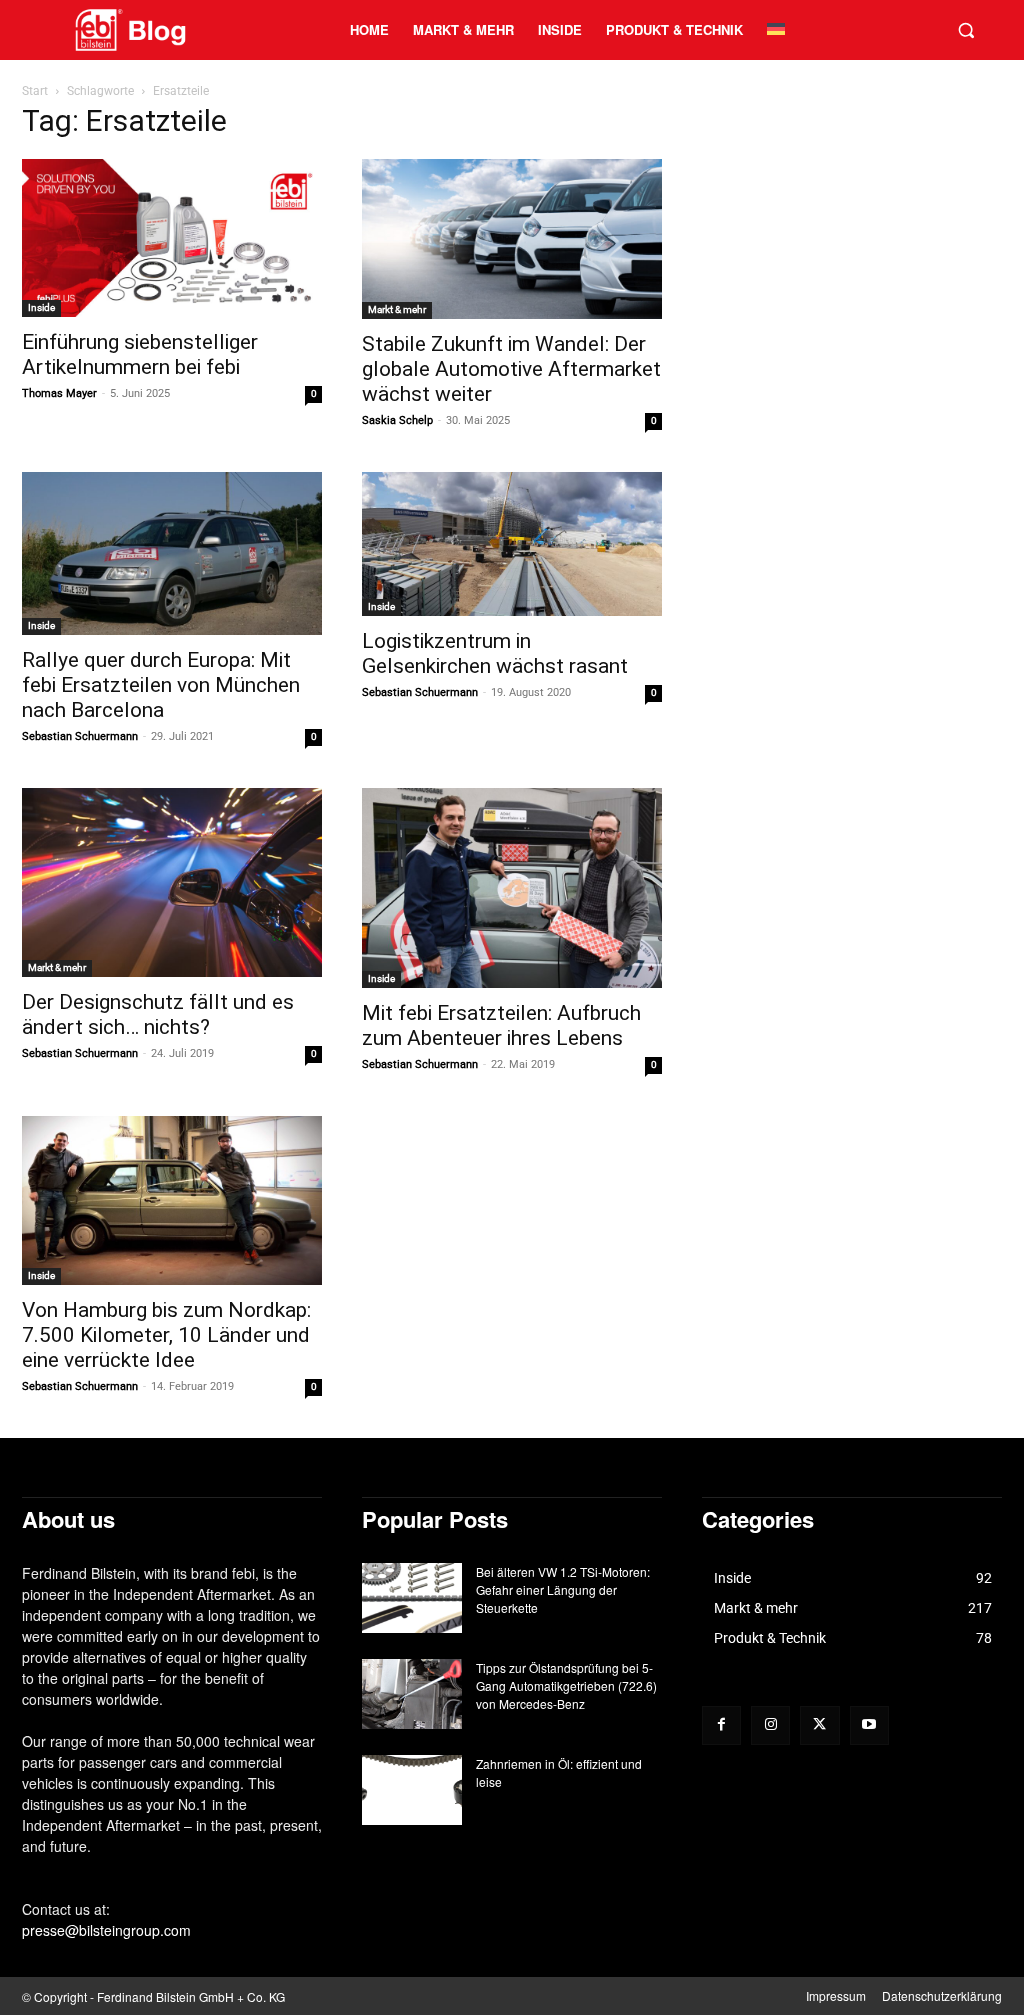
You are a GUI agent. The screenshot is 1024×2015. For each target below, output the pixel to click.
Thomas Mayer (59, 393)
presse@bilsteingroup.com (106, 1930)
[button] (966, 30)
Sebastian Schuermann (80, 736)
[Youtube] (869, 1725)
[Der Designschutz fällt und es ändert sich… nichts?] (172, 882)
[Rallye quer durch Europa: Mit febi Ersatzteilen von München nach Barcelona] (172, 553)
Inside (41, 307)
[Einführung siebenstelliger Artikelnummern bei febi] (172, 237)
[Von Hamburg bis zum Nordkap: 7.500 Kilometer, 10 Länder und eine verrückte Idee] (172, 1200)
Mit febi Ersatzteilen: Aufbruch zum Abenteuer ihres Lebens (501, 1025)
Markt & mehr (397, 309)
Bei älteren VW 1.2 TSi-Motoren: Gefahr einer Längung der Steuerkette (563, 1589)
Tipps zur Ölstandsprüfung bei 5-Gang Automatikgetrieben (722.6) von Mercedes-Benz (566, 1685)
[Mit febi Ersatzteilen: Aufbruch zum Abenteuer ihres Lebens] (512, 888)
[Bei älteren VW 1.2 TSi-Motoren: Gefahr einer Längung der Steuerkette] (412, 1598)
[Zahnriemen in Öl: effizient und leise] (412, 1790)
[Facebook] (721, 1725)
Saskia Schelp (397, 420)
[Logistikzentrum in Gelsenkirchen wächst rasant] (512, 544)
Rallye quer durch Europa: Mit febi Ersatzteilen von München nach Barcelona (161, 685)
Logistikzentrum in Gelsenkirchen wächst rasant (495, 653)
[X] (819, 1725)
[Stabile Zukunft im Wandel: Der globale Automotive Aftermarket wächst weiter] (512, 239)
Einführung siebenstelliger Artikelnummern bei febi (140, 354)
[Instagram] (770, 1725)
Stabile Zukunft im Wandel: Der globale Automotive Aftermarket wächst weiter (511, 369)
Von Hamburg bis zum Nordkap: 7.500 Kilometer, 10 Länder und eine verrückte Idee (166, 1335)
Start (35, 91)
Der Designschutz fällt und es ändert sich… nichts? (158, 1014)
